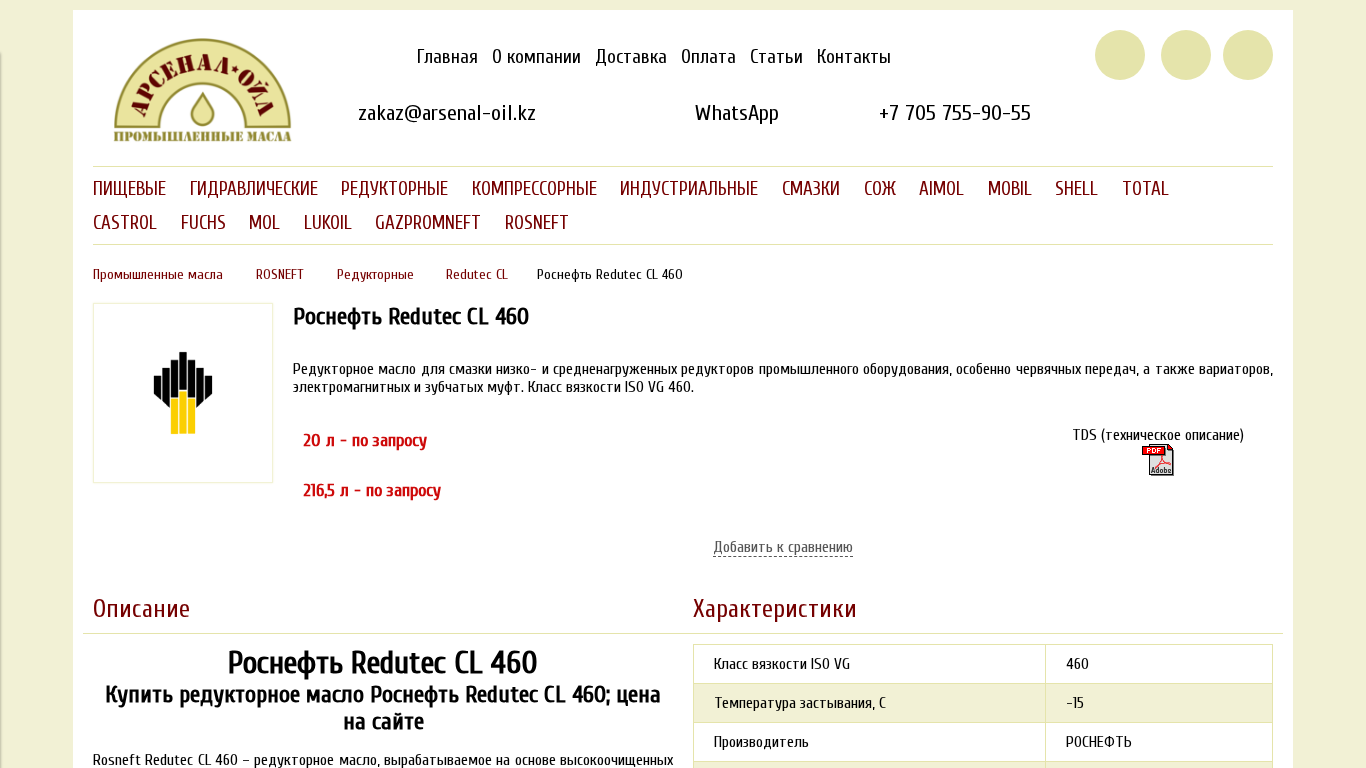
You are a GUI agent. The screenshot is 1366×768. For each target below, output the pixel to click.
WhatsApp (736, 113)
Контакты (854, 57)
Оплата (708, 57)
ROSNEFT (280, 274)
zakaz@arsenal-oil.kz (447, 113)
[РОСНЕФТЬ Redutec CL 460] (183, 478)
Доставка (631, 57)
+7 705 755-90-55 (955, 113)
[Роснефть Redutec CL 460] (1158, 460)
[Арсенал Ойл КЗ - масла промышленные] (193, 138)
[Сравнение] (1186, 55)
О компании (536, 57)
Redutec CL (477, 274)
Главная (447, 57)
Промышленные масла (158, 274)
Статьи (776, 57)
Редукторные (375, 274)
